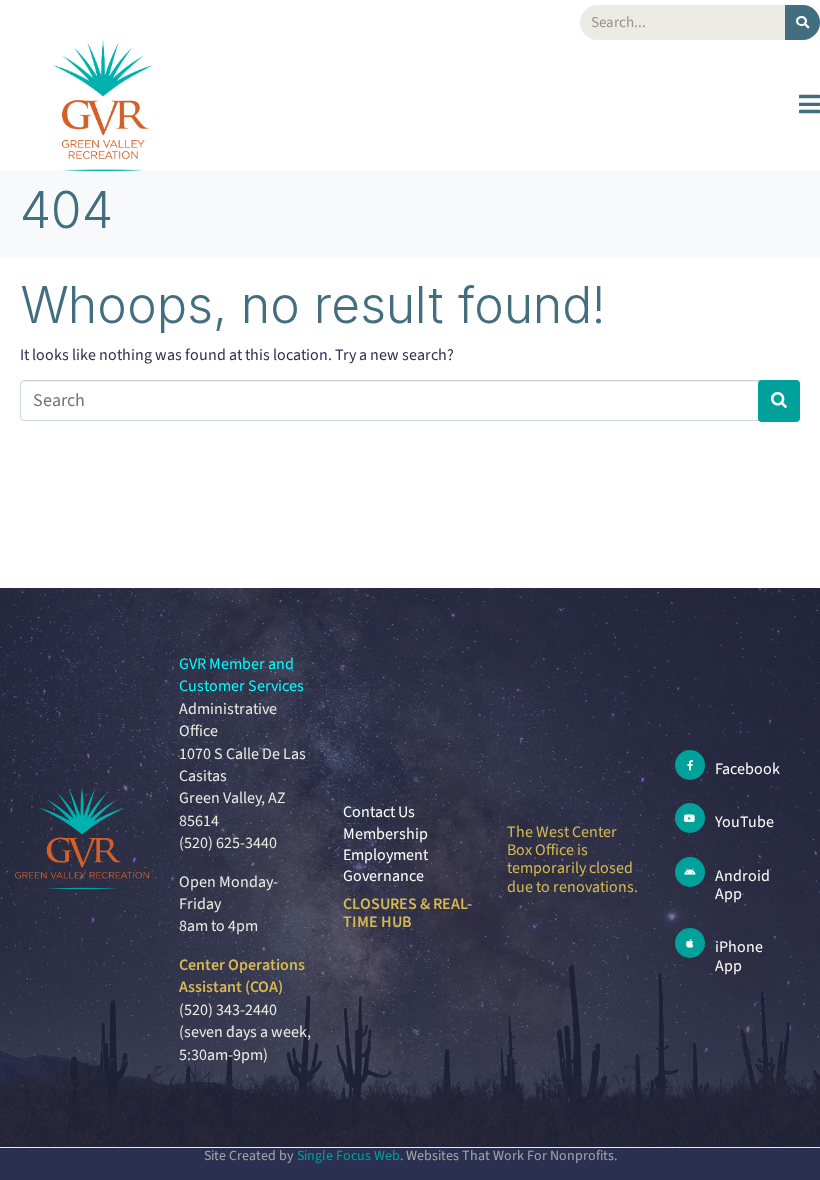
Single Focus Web (348, 1156)
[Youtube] (690, 818)
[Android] (690, 872)
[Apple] (690, 943)
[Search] (802, 22)
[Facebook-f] (690, 765)
